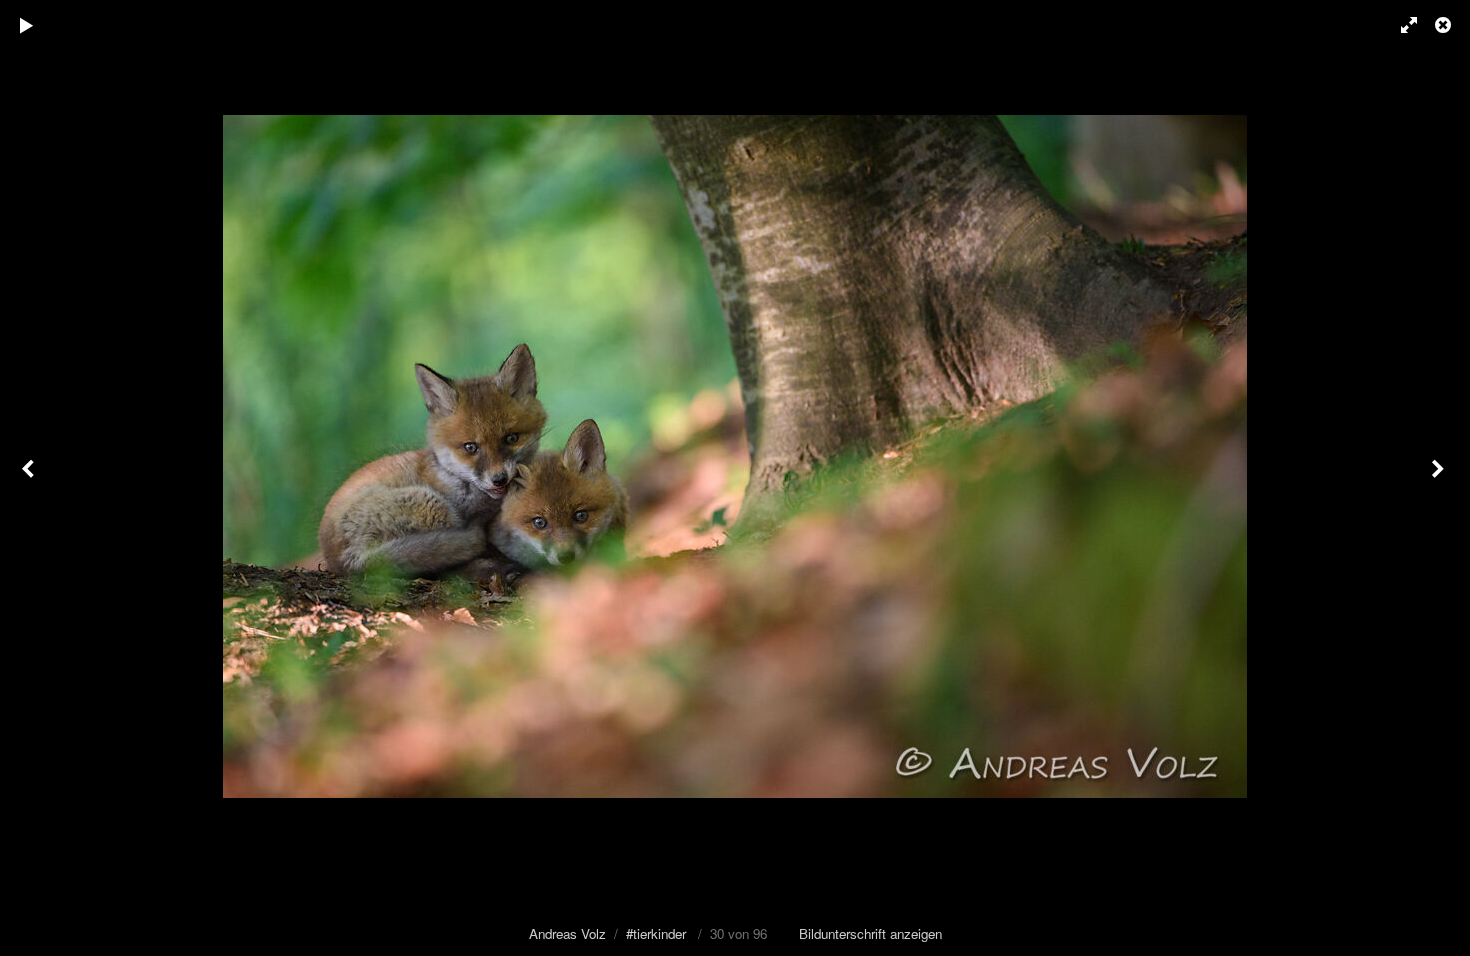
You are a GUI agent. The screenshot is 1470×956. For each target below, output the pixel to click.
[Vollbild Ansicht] (1400, 25)
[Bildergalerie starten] (27, 25)
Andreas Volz (567, 933)
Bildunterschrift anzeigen (870, 933)
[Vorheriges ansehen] (30, 478)
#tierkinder (656, 933)
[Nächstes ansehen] (1440, 478)
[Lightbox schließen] (1445, 25)
